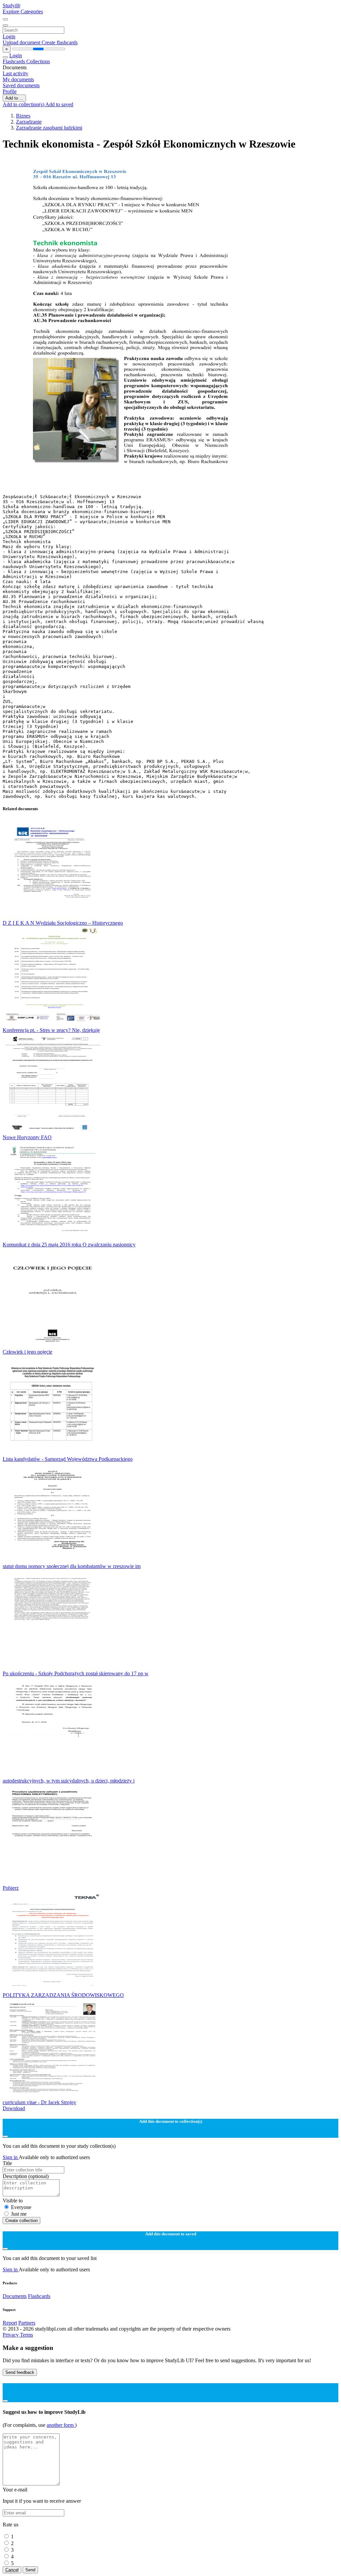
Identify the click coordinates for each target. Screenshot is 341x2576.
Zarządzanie (29, 122)
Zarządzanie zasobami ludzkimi (49, 128)
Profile (10, 91)
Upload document (22, 42)
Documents (15, 2296)
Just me (19, 2214)
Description (26, 2176)
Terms (26, 2335)
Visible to (13, 2201)
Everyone (21, 2207)
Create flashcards (60, 42)
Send (30, 2570)
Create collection (21, 2221)
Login (9, 36)
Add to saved (59, 104)
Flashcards (14, 61)
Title (7, 2163)
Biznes (23, 116)
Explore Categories (23, 11)
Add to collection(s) (24, 104)
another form (61, 2425)
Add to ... (14, 98)
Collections (38, 61)
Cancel (12, 2570)
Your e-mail (15, 2490)
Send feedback (20, 2372)
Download (14, 2108)
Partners (27, 2323)
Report (10, 2323)
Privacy (11, 2335)
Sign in (11, 2157)
